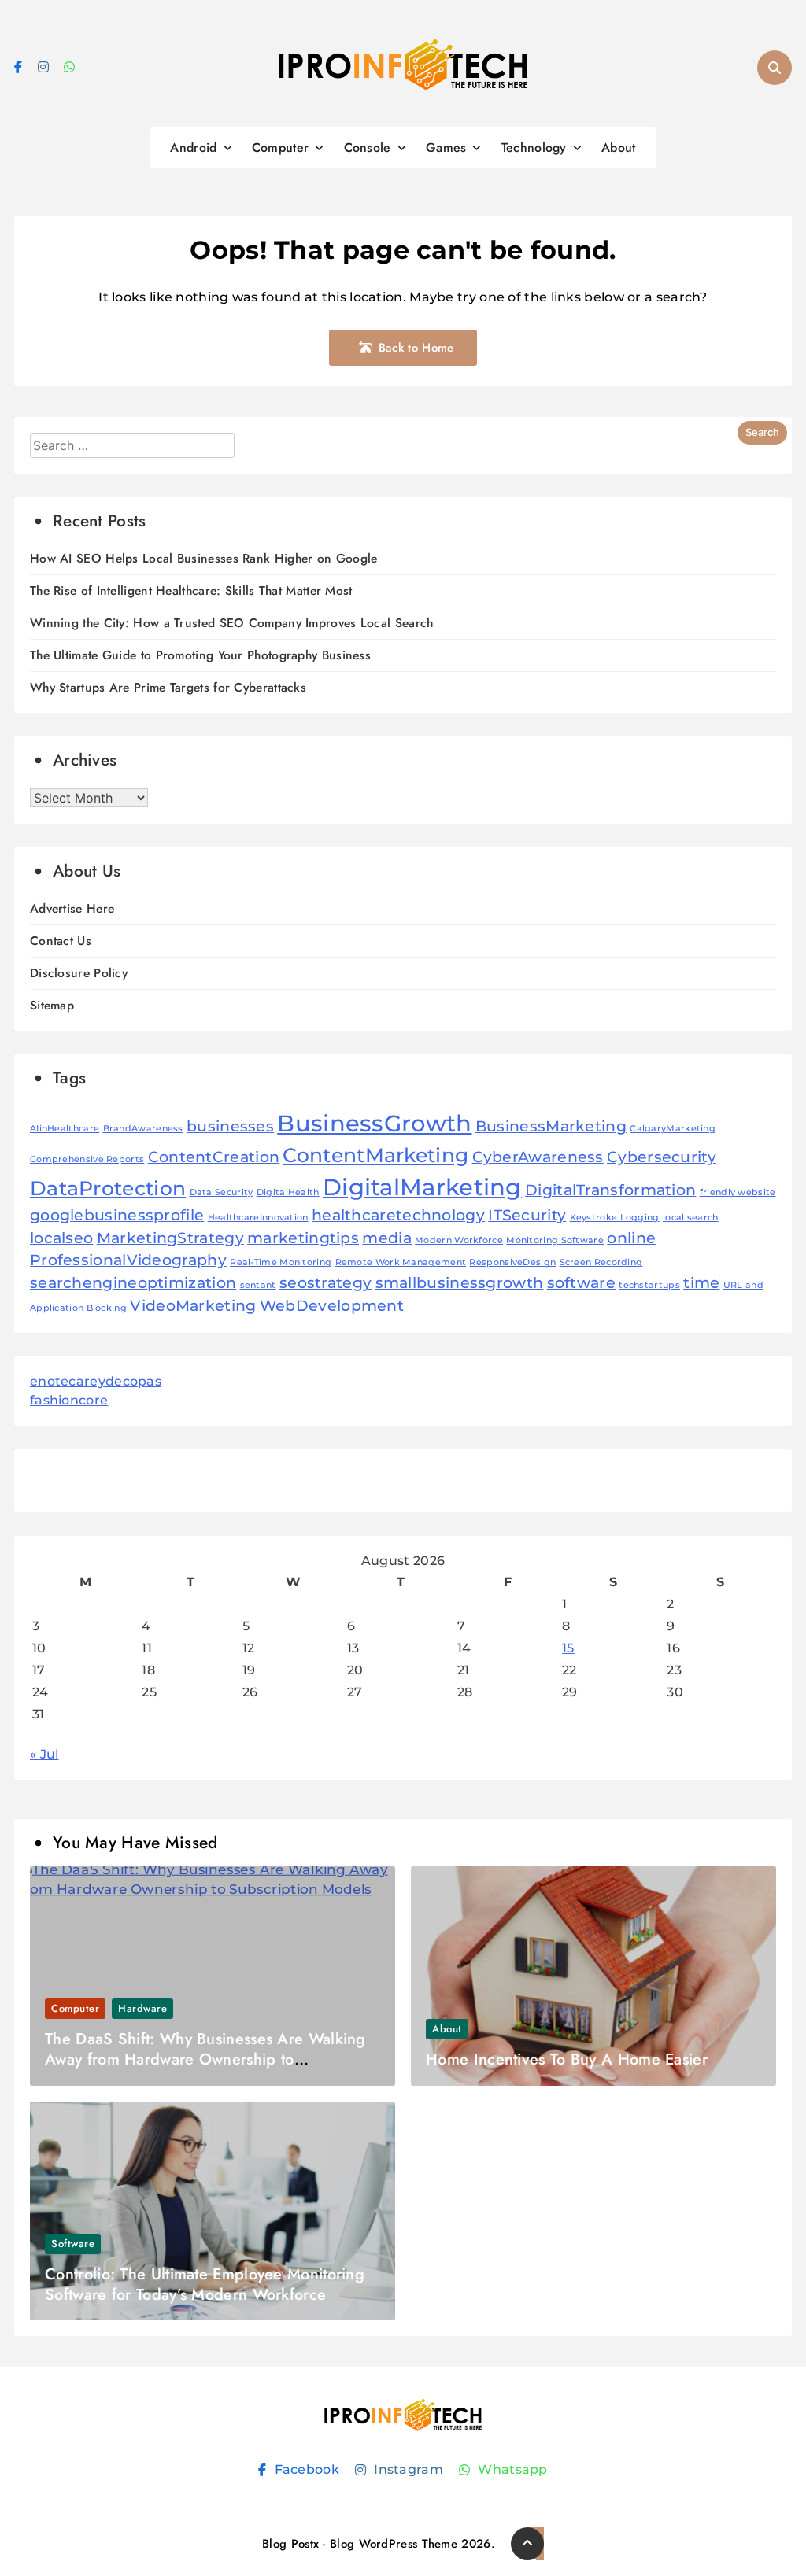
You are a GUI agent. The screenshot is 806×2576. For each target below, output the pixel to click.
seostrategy (325, 1283)
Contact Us (61, 941)
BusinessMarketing (551, 1126)
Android (193, 148)
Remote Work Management (401, 1262)
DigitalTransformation (610, 1190)
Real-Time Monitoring (281, 1262)
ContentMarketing (375, 1155)
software (581, 1283)
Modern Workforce (459, 1240)
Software (73, 2244)
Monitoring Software (555, 1240)
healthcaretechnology (398, 1215)
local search (691, 1218)
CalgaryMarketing (673, 1129)
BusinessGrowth (374, 1123)
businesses (230, 1126)
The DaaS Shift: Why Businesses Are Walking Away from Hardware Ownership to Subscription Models (205, 2059)
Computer (280, 148)
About (619, 148)
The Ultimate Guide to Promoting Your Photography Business (200, 655)
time (701, 1283)
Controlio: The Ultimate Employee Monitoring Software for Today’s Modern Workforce (205, 2284)
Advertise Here (72, 908)
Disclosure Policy (79, 973)
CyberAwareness (538, 1157)
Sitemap (52, 1005)
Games (446, 148)
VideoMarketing (193, 1306)
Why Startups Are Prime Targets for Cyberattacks (168, 687)
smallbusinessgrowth (460, 1283)
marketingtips (303, 1238)
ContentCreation (214, 1157)
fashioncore (69, 1400)
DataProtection (108, 1188)
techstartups (649, 1285)
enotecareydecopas (96, 1381)
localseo (61, 1238)
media (387, 1238)
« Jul (44, 1754)
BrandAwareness (143, 1129)
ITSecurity (527, 1215)
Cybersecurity (662, 1157)
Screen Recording (601, 1262)
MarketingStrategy (170, 1238)
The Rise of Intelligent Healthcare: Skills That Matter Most (191, 590)
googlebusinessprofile (117, 1215)
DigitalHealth (288, 1192)
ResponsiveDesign (512, 1262)
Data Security (222, 1192)
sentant (258, 1285)
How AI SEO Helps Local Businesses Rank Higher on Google (204, 558)
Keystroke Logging (615, 1218)
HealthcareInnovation (258, 1218)
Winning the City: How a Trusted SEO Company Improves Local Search (232, 623)
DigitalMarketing (422, 1187)
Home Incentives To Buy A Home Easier (567, 2059)
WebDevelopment (332, 1306)
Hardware (142, 2008)
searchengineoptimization (133, 1283)
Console (368, 148)
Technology (534, 148)
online (631, 1238)
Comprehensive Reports (87, 1159)
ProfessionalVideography (128, 1260)
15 (568, 1648)
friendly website (738, 1192)
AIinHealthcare (65, 1129)
